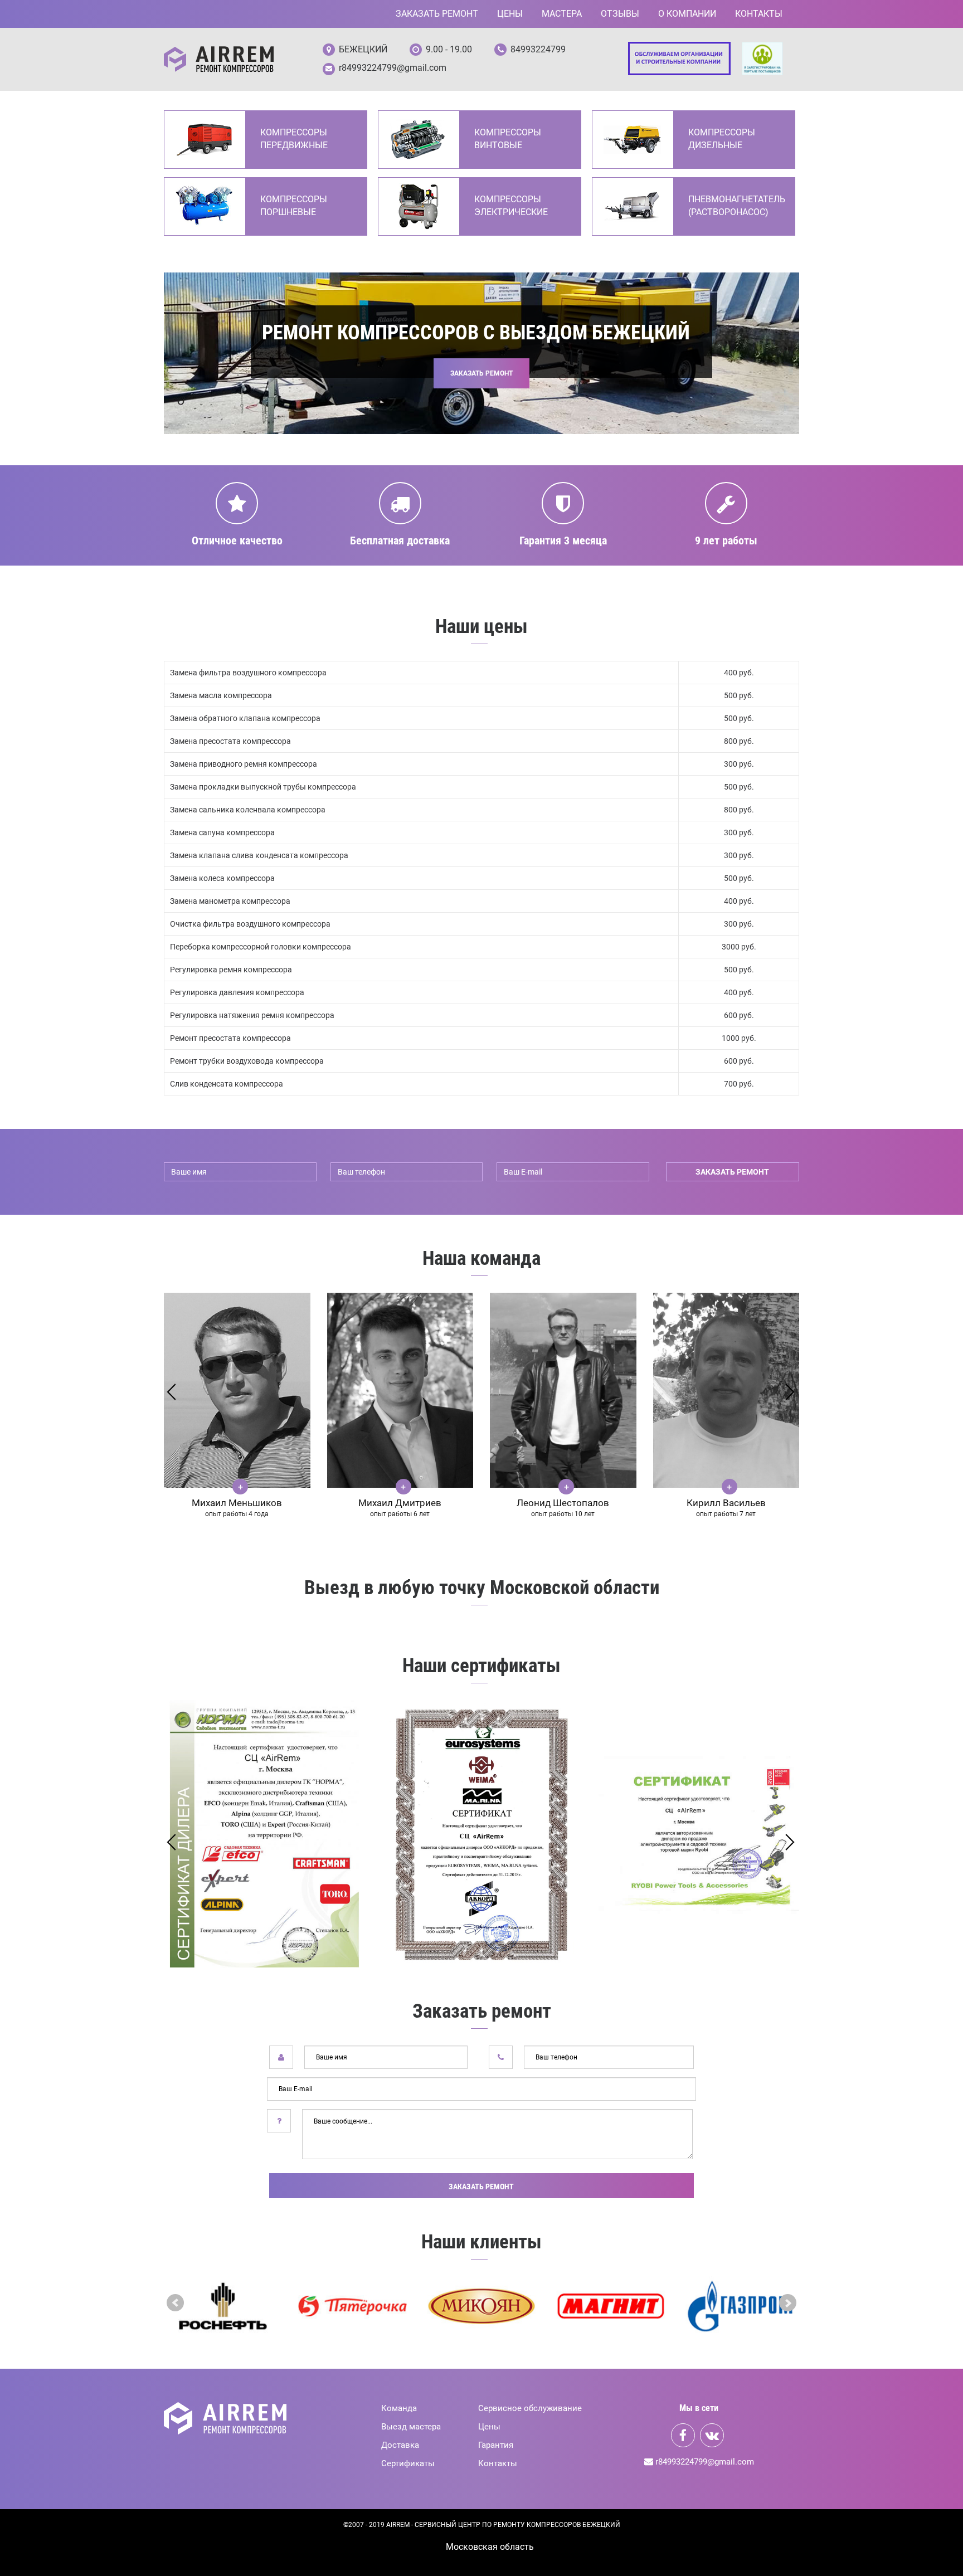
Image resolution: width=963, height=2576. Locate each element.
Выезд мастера (411, 2427)
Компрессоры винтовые (508, 139)
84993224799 (538, 49)
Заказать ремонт (437, 14)
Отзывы (620, 14)
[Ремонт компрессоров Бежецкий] (219, 59)
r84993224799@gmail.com (393, 68)
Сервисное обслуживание (530, 2408)
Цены (510, 14)
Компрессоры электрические (511, 206)
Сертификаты (408, 2463)
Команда (399, 2408)
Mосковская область (490, 2547)
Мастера (562, 14)
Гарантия (496, 2445)
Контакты (759, 14)
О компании (687, 14)
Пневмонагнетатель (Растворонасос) (736, 206)
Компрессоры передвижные (294, 139)
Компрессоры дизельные (722, 139)
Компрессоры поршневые (294, 206)
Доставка (400, 2445)
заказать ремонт (732, 1172)
